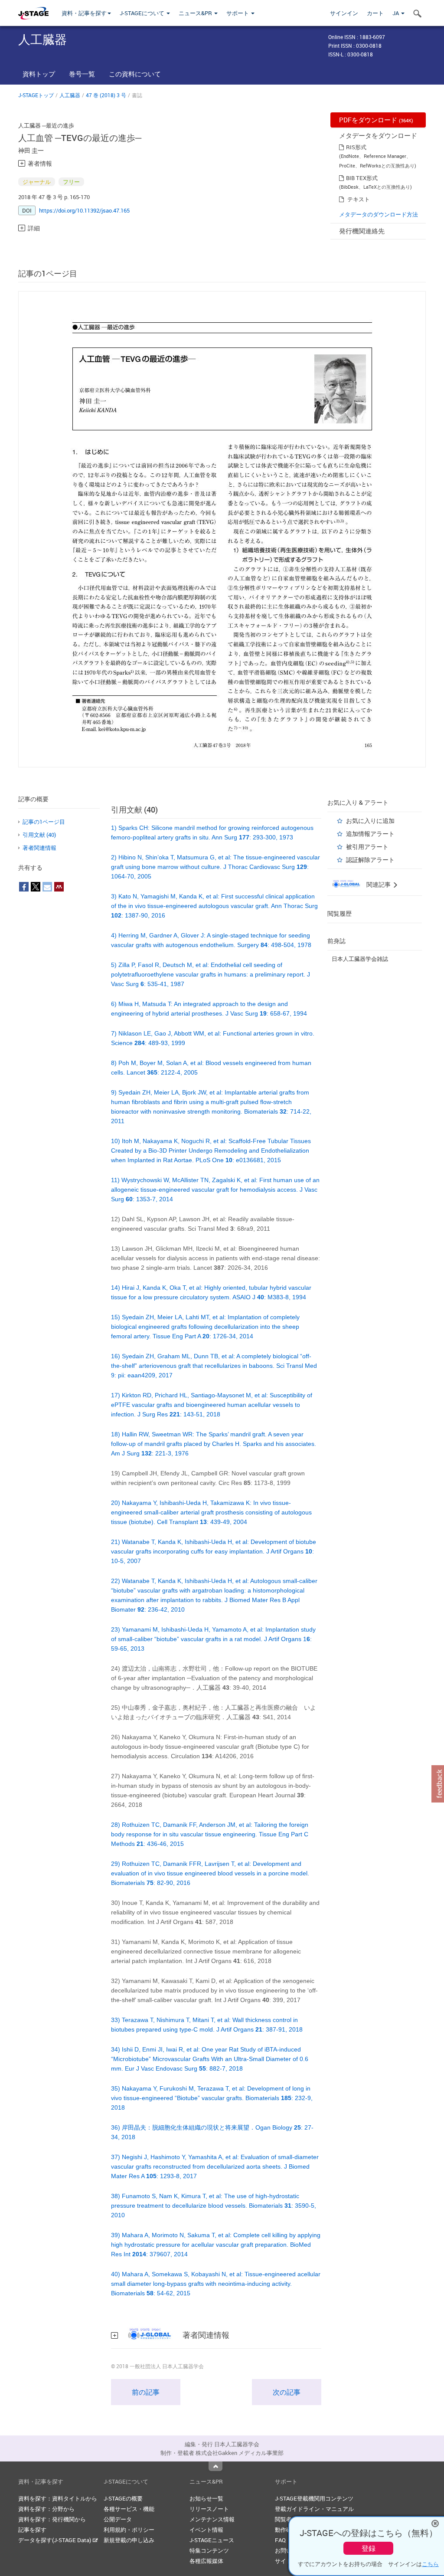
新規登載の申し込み (129, 2540)
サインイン (344, 13)
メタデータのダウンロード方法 (379, 214)
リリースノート (209, 2509)
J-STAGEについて (143, 13)
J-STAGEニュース (212, 2540)
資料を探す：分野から (46, 2509)
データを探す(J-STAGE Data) (55, 2540)
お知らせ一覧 (206, 2498)
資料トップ (39, 74)
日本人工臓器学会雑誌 (360, 959)
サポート (238, 13)
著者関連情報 (39, 848)
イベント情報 (206, 2530)
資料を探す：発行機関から (52, 2519)
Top (215, 2466)
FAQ (280, 2540)
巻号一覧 (82, 74)
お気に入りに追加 (370, 821)
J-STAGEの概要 (123, 2498)
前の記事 (146, 2392)
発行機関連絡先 (362, 231)
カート (375, 13)
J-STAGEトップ (36, 95)
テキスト (359, 199)
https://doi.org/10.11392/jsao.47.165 (84, 210)
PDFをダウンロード (376, 120)
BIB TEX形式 (362, 178)
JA (396, 13)
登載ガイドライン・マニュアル (314, 2509)
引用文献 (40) (39, 835)
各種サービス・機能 (129, 2509)
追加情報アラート (370, 834)
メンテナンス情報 (212, 2519)
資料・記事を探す (84, 13)
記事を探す (32, 2530)
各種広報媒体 (206, 2561)
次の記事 (287, 2392)
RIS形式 (356, 147)
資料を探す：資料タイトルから (58, 2498)
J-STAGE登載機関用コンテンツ (314, 2498)
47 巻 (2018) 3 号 (106, 95)
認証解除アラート (370, 860)
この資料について (135, 74)
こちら (430, 2564)
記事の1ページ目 (44, 822)
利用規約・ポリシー (129, 2530)
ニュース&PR (196, 13)
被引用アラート (367, 847)
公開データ (118, 2519)
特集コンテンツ (209, 2550)
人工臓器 (70, 95)
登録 (369, 2548)
